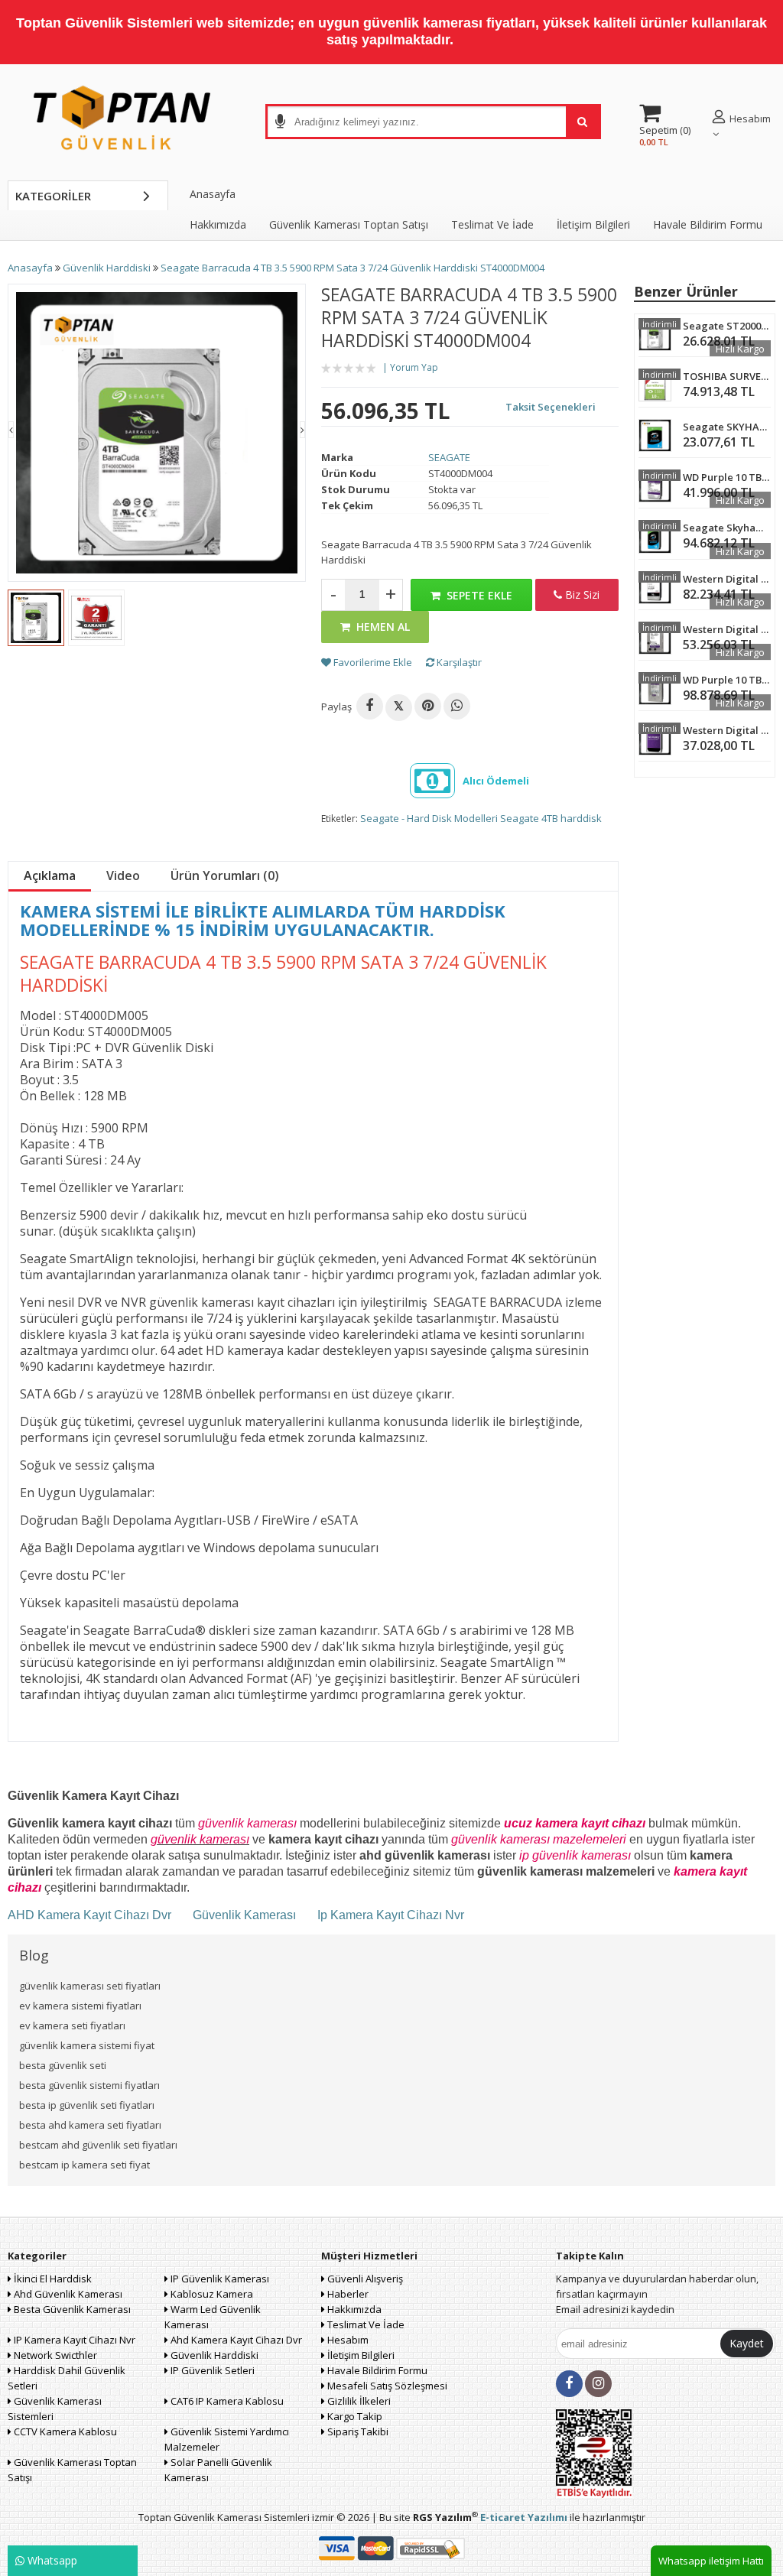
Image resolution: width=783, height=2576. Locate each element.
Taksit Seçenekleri (551, 407)
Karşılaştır (458, 662)
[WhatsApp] (457, 706)
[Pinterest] (428, 706)
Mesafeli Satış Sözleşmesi (386, 2386)
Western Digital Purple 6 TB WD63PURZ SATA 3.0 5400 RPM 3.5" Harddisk (727, 629)
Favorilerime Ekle (372, 662)
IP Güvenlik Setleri (211, 2370)
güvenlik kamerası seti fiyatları (90, 1986)
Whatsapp (51, 2560)
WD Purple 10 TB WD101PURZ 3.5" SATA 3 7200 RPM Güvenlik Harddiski (727, 477)
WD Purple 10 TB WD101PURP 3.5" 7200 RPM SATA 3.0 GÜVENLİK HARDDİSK (727, 680)
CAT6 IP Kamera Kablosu (226, 2401)
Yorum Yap (414, 367)
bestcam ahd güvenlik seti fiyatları (98, 2145)
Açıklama (50, 875)
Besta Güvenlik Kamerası (71, 2309)
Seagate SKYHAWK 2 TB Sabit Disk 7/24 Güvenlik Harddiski (727, 427)
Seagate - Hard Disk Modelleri (429, 818)
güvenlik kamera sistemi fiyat (87, 2045)
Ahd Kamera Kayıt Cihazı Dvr (235, 2340)
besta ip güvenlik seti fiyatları (87, 2105)
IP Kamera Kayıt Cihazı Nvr (73, 2340)
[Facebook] (370, 706)
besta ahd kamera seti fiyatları (90, 2125)
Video (123, 875)
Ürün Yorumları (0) (225, 875)
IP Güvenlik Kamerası (219, 2279)
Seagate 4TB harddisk (551, 818)
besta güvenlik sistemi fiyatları (89, 2085)
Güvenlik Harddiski (213, 2355)
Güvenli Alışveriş (364, 2279)
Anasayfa (213, 194)
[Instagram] (598, 2384)
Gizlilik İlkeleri (358, 2401)
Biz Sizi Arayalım (577, 599)
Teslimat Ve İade (492, 224)
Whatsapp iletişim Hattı (711, 2561)
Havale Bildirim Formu (708, 224)
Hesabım (347, 2340)
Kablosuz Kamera (211, 2294)
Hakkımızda (218, 224)
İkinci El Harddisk (52, 2279)
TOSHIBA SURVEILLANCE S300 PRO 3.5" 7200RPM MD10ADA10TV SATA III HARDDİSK (727, 376)
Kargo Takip (354, 2416)
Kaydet (747, 2343)
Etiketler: (340, 819)
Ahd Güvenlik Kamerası (67, 2294)
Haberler (347, 2294)
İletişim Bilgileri (593, 224)
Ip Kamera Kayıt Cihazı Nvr (391, 1915)
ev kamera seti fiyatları (72, 2025)
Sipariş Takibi (357, 2431)
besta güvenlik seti (63, 2065)
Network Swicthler (54, 2355)
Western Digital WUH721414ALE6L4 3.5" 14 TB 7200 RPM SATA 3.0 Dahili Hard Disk (727, 579)
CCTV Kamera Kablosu (64, 2431)
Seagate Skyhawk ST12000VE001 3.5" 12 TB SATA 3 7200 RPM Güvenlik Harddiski (727, 528)
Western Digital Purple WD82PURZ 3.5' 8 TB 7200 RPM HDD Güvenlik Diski (727, 730)
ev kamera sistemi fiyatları (80, 2006)
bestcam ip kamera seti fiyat (84, 2165)
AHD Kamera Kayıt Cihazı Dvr (91, 1915)
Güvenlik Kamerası (244, 1915)
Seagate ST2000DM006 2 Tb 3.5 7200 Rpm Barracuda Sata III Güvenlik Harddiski (727, 326)
